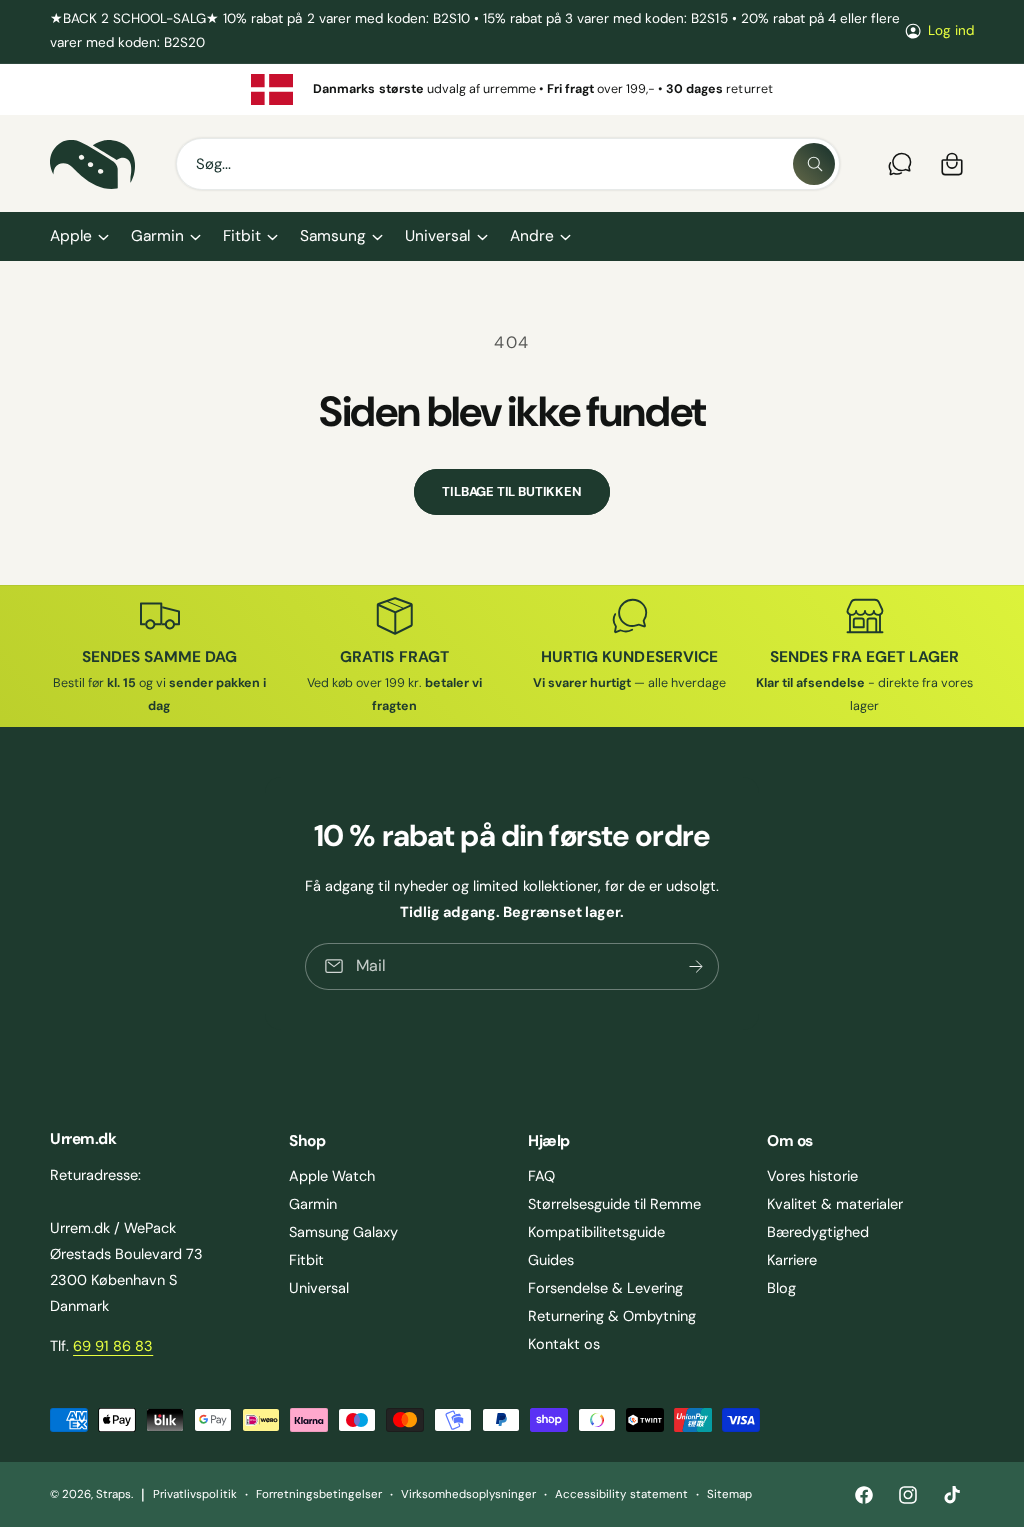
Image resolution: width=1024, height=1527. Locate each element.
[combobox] (508, 164)
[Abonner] (696, 966)
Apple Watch (332, 1176)
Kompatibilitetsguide (596, 1232)
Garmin (313, 1204)
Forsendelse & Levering (605, 1288)
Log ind (951, 30)
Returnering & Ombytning (612, 1316)
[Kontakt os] (900, 164)
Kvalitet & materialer (835, 1204)
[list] (512, 90)
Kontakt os (564, 1344)
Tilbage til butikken (511, 491)
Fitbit (306, 1260)
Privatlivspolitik (194, 1494)
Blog (781, 1288)
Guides (551, 1260)
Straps (113, 1494)
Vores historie (812, 1176)
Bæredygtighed (818, 1232)
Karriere (792, 1260)
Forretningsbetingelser (319, 1494)
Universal (319, 1288)
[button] (78, 236)
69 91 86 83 (113, 1346)
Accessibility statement (621, 1494)
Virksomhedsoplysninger (468, 1494)
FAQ (541, 1176)
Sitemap (729, 1494)
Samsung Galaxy (343, 1232)
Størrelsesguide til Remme (614, 1204)
